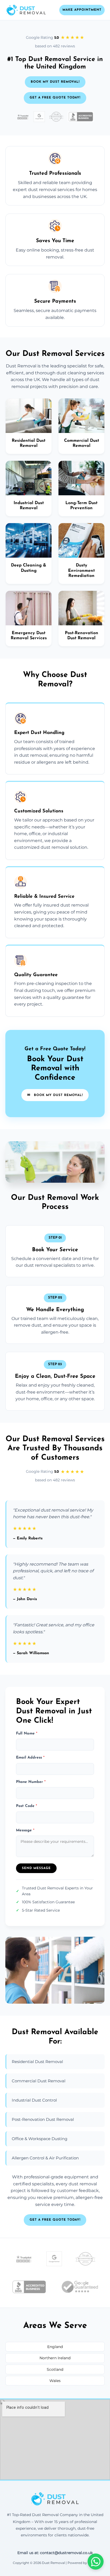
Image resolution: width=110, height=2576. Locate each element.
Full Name (27, 1734)
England (55, 2347)
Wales (55, 2381)
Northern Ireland (55, 2358)
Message (25, 1830)
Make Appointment (82, 10)
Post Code (27, 1806)
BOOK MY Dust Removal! (55, 82)
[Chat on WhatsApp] (96, 2562)
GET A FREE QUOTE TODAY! (55, 98)
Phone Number (31, 1782)
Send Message (36, 1868)
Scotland (55, 2369)
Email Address (30, 1758)
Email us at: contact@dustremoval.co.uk (55, 2553)
